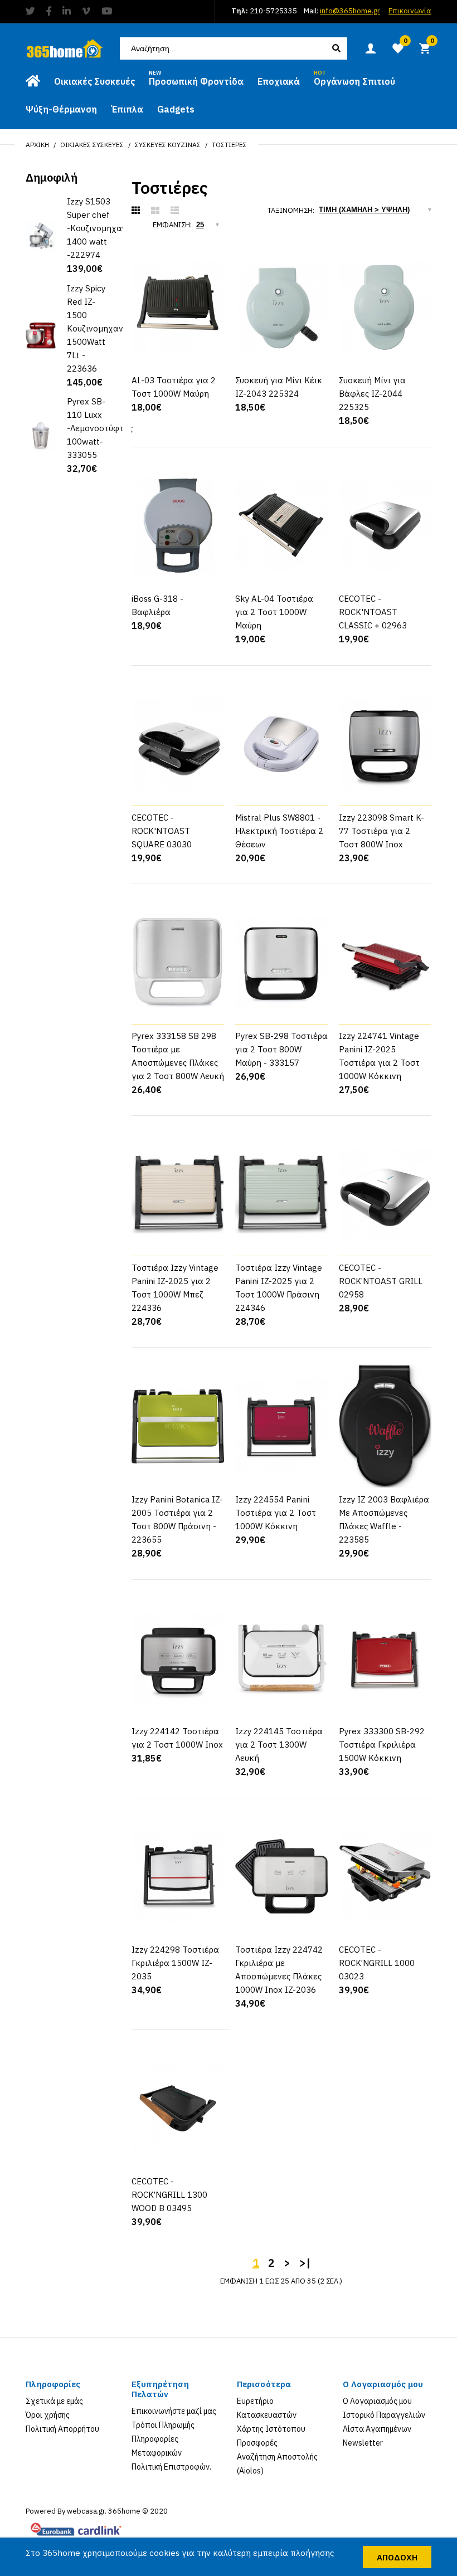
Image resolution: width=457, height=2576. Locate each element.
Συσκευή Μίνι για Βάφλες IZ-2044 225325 (372, 394)
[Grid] (136, 211)
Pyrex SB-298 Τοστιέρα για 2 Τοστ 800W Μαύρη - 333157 (281, 1049)
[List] (175, 211)
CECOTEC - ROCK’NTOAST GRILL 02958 (381, 1281)
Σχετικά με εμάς (54, 2401)
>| (305, 2263)
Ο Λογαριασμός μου (377, 2401)
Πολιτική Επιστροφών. (171, 2467)
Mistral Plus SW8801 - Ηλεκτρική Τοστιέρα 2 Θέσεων (279, 831)
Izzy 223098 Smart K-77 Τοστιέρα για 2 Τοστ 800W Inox (381, 831)
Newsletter (363, 2443)
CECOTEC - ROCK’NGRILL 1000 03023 (377, 1963)
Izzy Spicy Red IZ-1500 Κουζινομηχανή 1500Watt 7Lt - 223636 (98, 328)
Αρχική (37, 145)
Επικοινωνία (410, 11)
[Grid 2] (155, 211)
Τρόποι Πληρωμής (163, 2425)
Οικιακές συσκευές (92, 145)
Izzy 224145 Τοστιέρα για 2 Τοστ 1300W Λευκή (279, 1745)
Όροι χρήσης (48, 2415)
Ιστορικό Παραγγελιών (384, 2415)
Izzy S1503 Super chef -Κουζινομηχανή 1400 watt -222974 (99, 228)
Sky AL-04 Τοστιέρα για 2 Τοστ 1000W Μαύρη (274, 612)
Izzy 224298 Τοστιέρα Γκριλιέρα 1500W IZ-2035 (175, 1963)
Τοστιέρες (229, 145)
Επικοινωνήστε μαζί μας (174, 2411)
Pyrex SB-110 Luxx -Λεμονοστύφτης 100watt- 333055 (100, 428)
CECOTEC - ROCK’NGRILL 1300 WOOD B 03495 (169, 2195)
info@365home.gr (350, 11)
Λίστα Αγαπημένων (377, 2429)
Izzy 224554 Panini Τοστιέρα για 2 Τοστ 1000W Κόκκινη (276, 1513)
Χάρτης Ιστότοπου (271, 2429)
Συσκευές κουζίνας (168, 145)
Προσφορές (257, 2443)
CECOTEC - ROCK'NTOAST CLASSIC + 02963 (373, 612)
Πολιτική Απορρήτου (62, 2429)
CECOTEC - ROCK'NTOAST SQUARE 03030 (162, 831)
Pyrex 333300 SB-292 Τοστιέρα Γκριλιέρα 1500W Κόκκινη (382, 1745)
